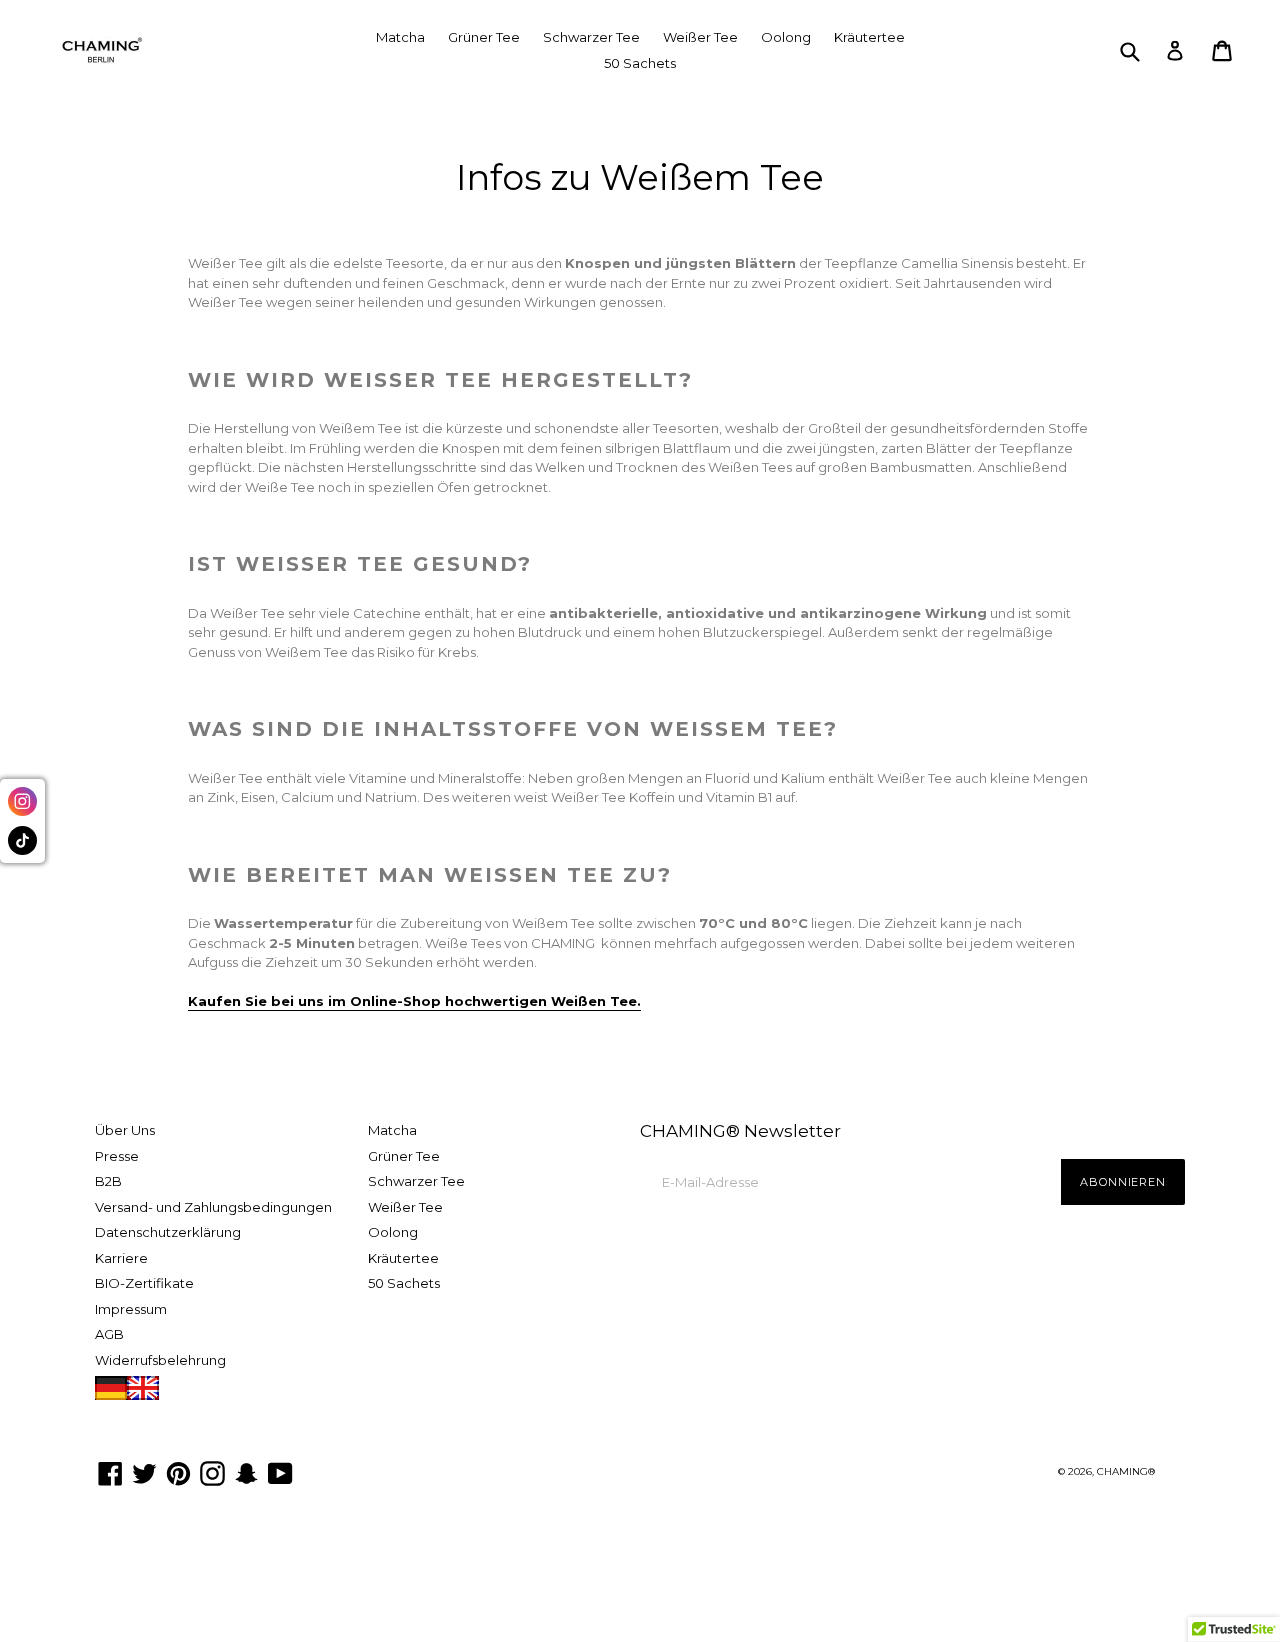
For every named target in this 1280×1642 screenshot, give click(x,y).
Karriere (121, 1258)
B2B (108, 1181)
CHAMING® (1126, 1471)
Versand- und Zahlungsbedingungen (213, 1207)
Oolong (786, 37)
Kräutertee (869, 37)
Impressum (131, 1309)
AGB (109, 1334)
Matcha (400, 37)
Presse (117, 1156)
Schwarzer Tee (591, 37)
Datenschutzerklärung (168, 1232)
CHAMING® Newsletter (740, 1131)
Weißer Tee (700, 37)
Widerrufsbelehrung (160, 1360)
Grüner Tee (484, 37)
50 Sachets (640, 63)
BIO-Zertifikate (144, 1283)
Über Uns (125, 1130)
